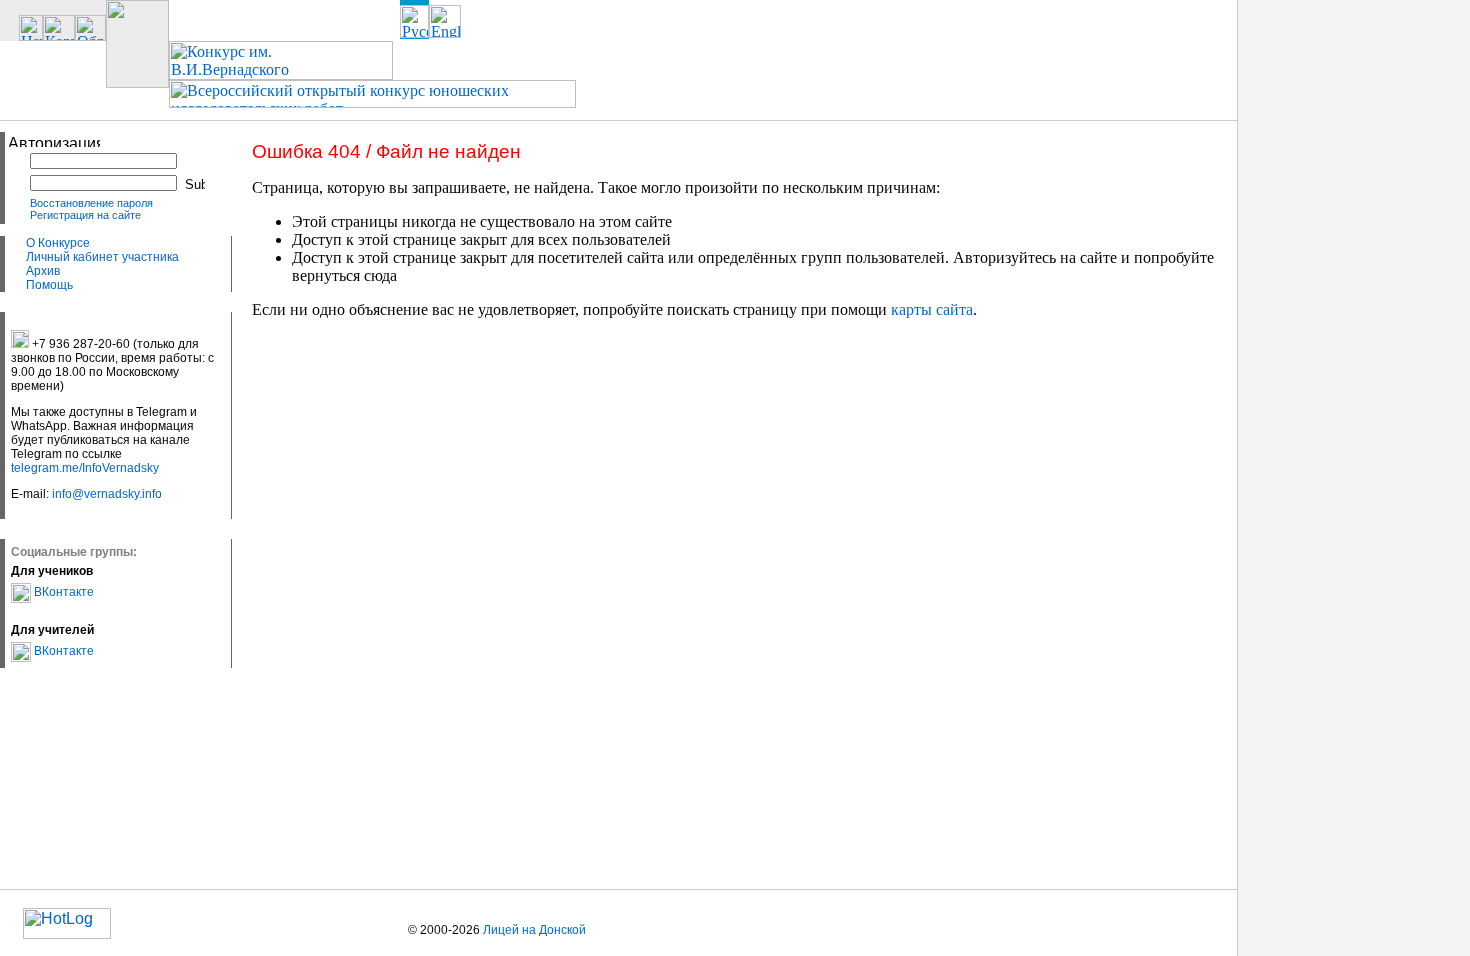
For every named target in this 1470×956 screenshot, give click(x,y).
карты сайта (932, 309)
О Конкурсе (58, 243)
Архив (43, 271)
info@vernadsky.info (107, 494)
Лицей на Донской (534, 930)
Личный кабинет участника (102, 257)
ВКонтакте (62, 592)
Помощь (49, 285)
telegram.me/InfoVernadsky (85, 468)
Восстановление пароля (91, 203)
